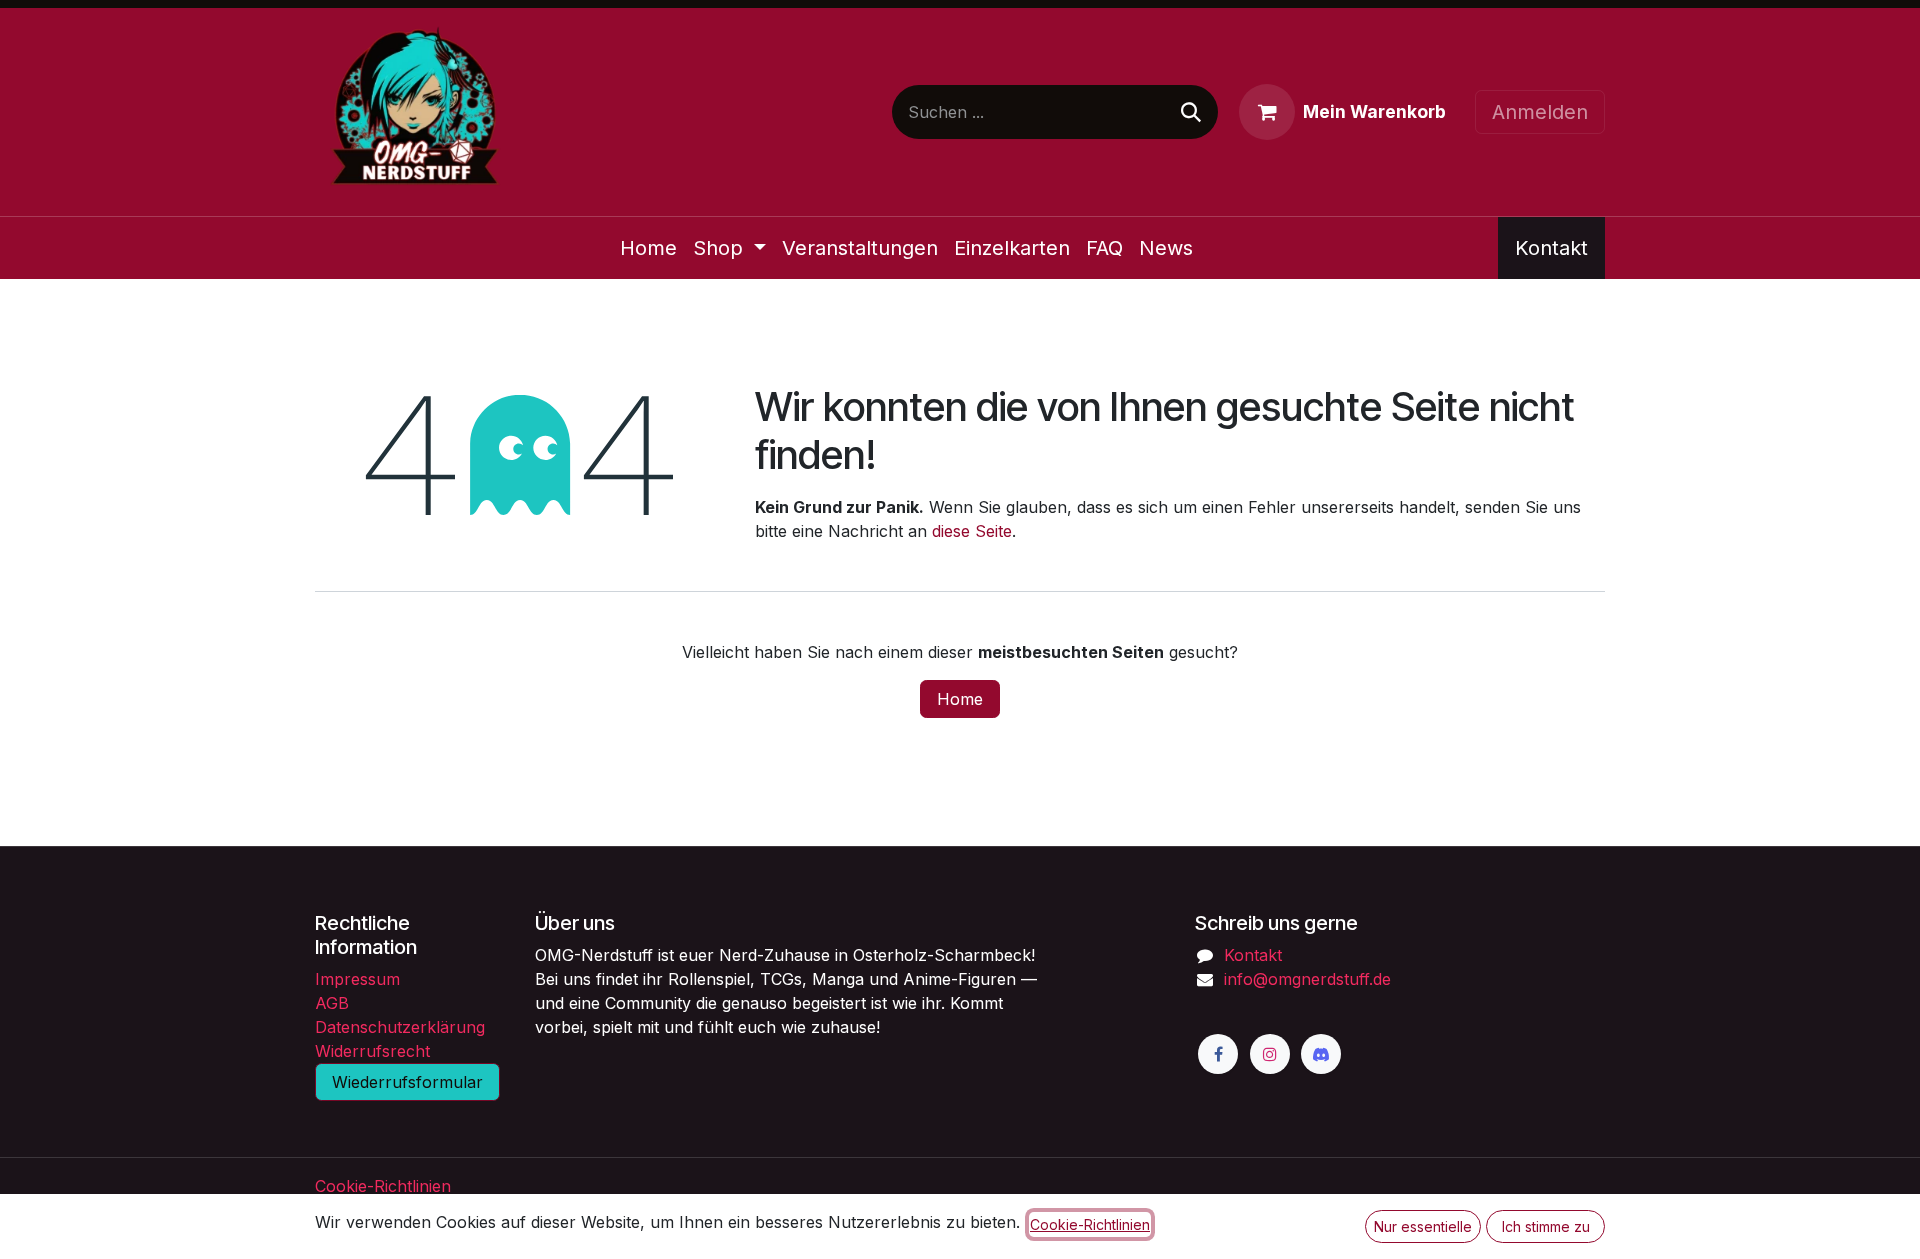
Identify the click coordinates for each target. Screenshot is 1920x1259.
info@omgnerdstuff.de (1307, 979)
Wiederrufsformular (407, 1082)
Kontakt (1551, 248)
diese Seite (972, 531)
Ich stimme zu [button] (1546, 1226)
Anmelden (1540, 112)
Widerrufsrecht (372, 1051)
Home (960, 699)
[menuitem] (648, 248)
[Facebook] (1218, 1054)
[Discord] (1321, 1054)
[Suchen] (1191, 112)
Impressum (357, 979)
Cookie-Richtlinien (383, 1186)
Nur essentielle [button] (1423, 1226)
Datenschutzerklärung (400, 1027)
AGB (332, 1003)
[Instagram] (1270, 1054)
